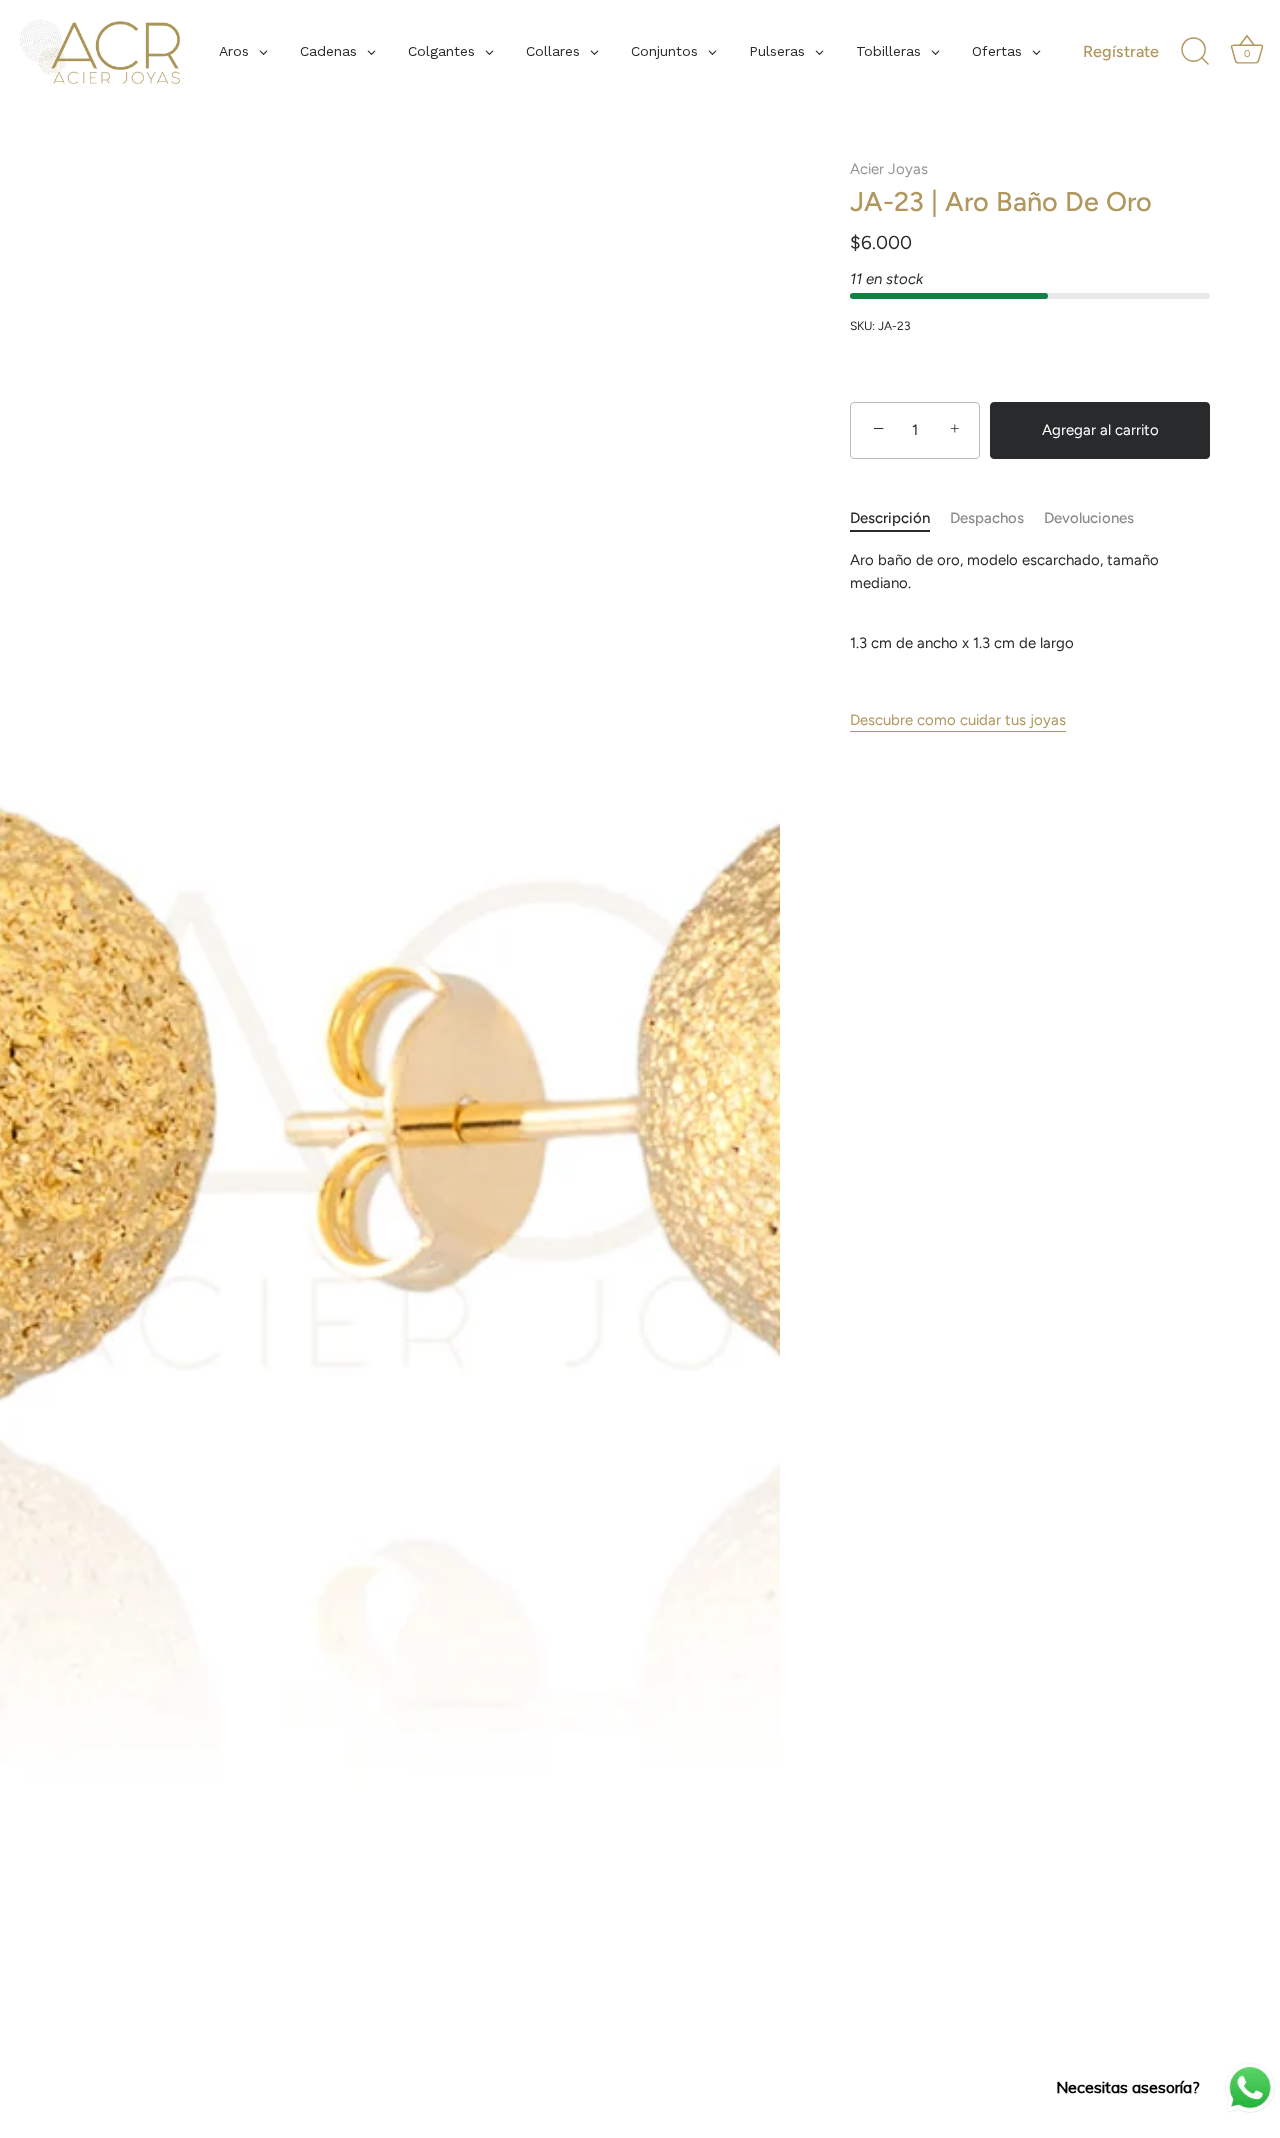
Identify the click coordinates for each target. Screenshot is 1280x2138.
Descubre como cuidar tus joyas (958, 720)
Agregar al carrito (1100, 430)
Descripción (890, 518)
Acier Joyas (889, 169)
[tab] (900, 518)
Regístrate (1121, 51)
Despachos (987, 518)
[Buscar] (1195, 52)
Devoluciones (1089, 518)
